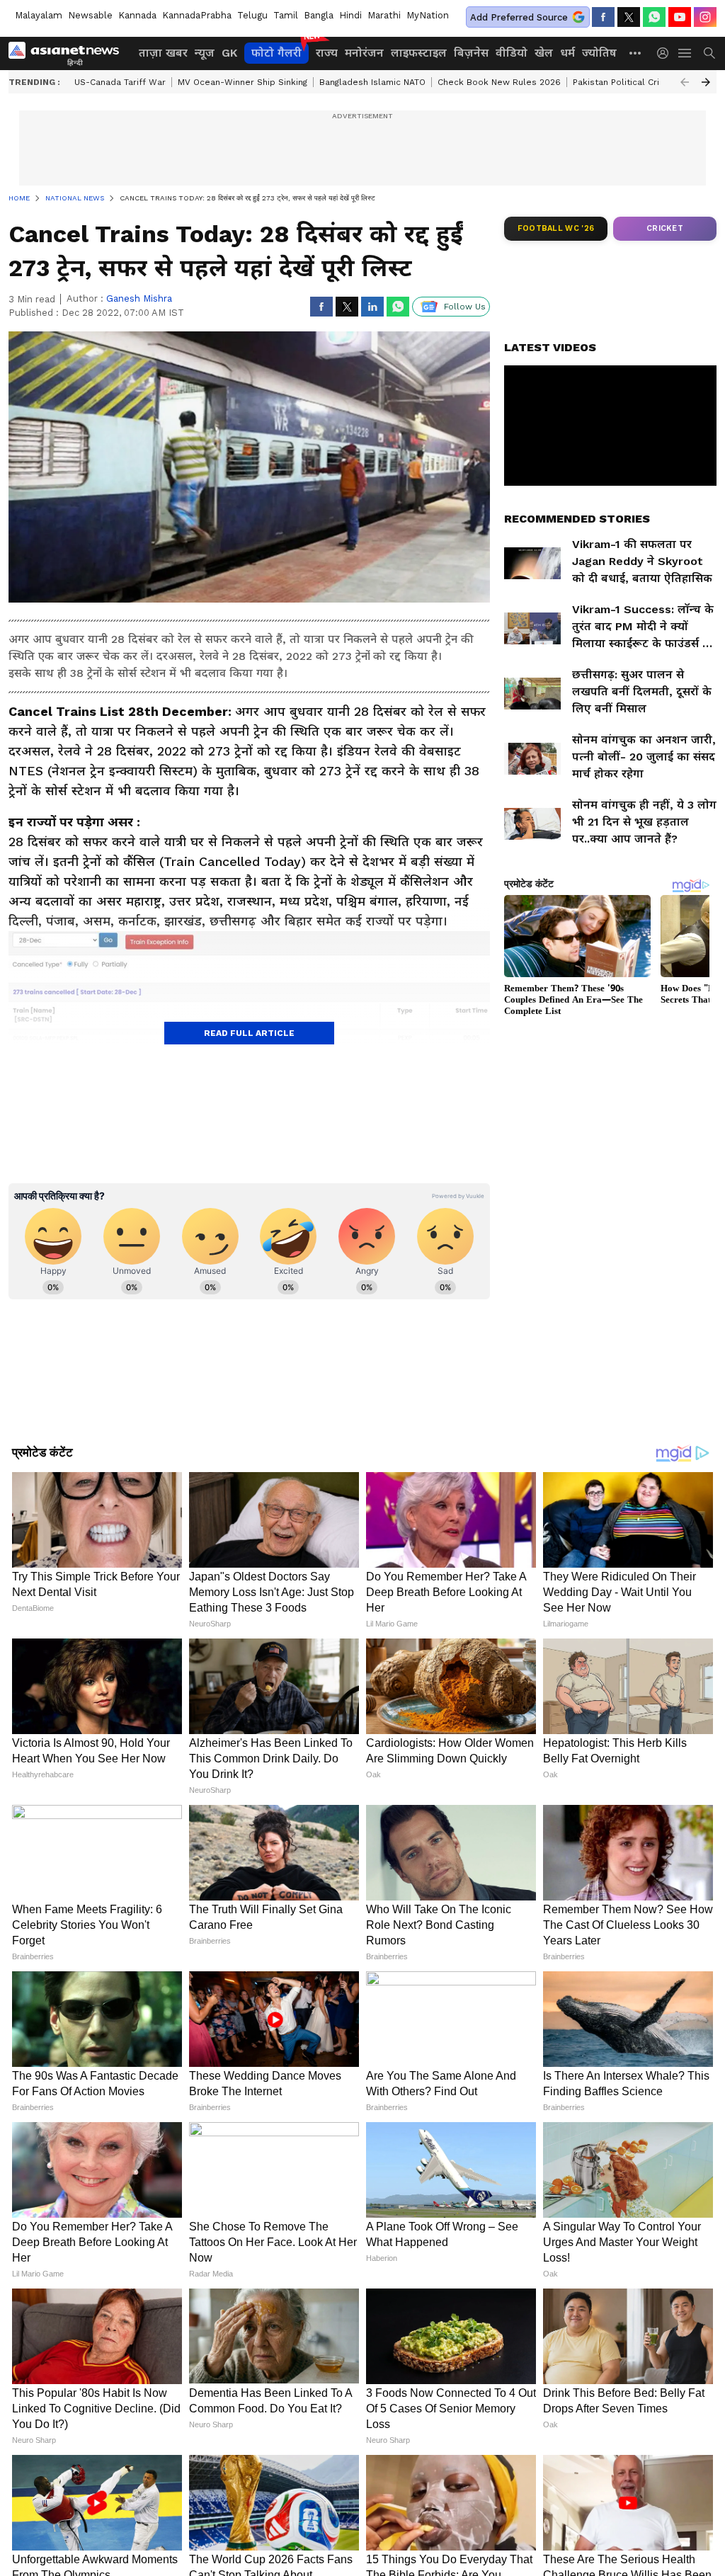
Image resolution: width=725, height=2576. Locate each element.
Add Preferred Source (519, 17)
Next (706, 82)
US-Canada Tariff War (120, 82)
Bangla (319, 15)
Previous (685, 82)
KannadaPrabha (197, 15)
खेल (544, 53)
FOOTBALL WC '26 (556, 228)
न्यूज (205, 53)
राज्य (327, 53)
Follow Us (465, 307)
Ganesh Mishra (139, 298)
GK (229, 53)
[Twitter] (629, 17)
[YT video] (680, 17)
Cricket (665, 228)
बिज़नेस (471, 53)
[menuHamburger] (685, 53)
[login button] (666, 53)
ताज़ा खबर (163, 53)
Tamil (286, 15)
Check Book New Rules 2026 (499, 82)
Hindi (350, 15)
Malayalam (39, 15)
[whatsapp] (654, 17)
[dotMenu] (636, 53)
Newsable (90, 15)
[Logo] (69, 53)
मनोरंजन (364, 53)
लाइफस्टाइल (419, 53)
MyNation (428, 15)
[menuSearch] (709, 53)
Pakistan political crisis (622, 82)
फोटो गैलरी (276, 53)
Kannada (137, 15)
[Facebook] (603, 17)
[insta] (705, 17)
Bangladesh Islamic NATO (372, 82)
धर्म (567, 53)
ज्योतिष (599, 53)
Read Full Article (249, 1033)
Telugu (252, 15)
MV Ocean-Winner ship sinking (242, 82)
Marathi (384, 15)
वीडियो (512, 53)
